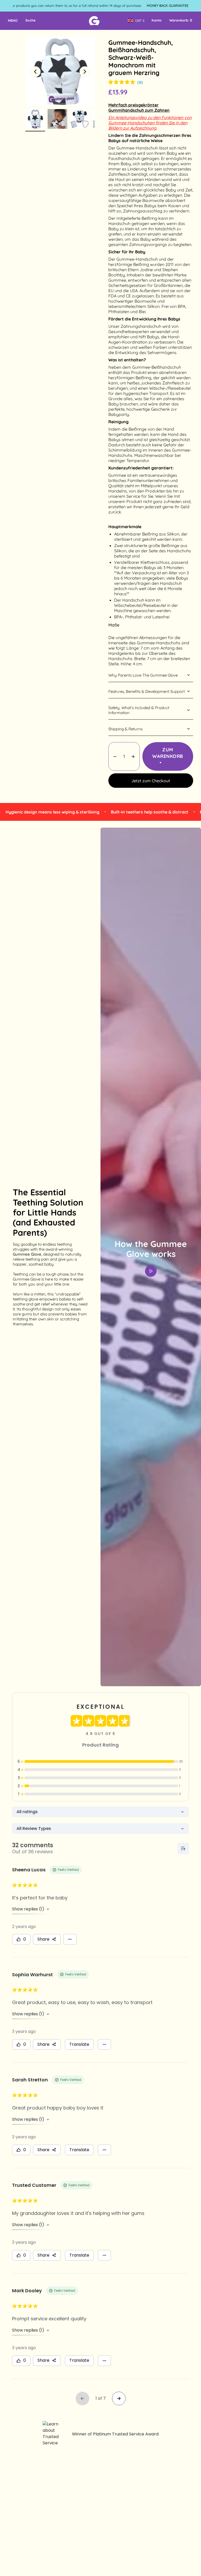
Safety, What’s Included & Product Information (139, 710)
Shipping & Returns (125, 729)
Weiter (85, 72)
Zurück (35, 72)
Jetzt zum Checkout (151, 781)
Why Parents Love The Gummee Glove (143, 675)
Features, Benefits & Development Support (147, 691)
